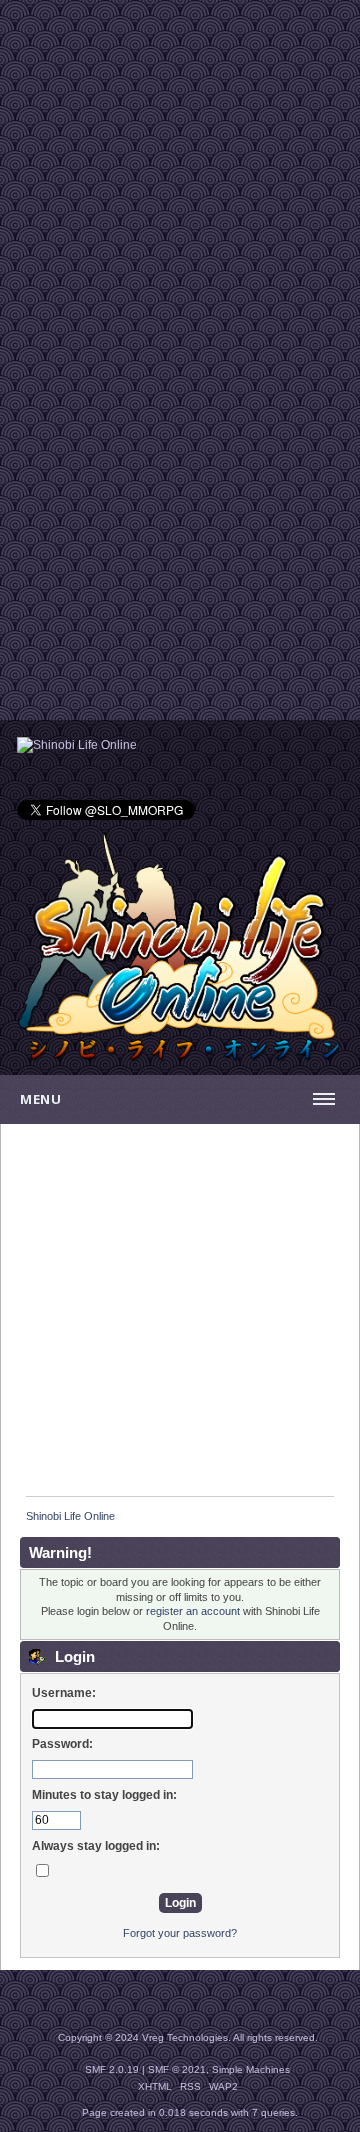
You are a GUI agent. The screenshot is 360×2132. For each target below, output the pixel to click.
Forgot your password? (180, 1933)
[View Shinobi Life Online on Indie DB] (77, 745)
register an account (193, 1611)
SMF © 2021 (177, 2069)
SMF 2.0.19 (112, 2069)
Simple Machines (251, 2069)
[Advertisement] (180, 180)
